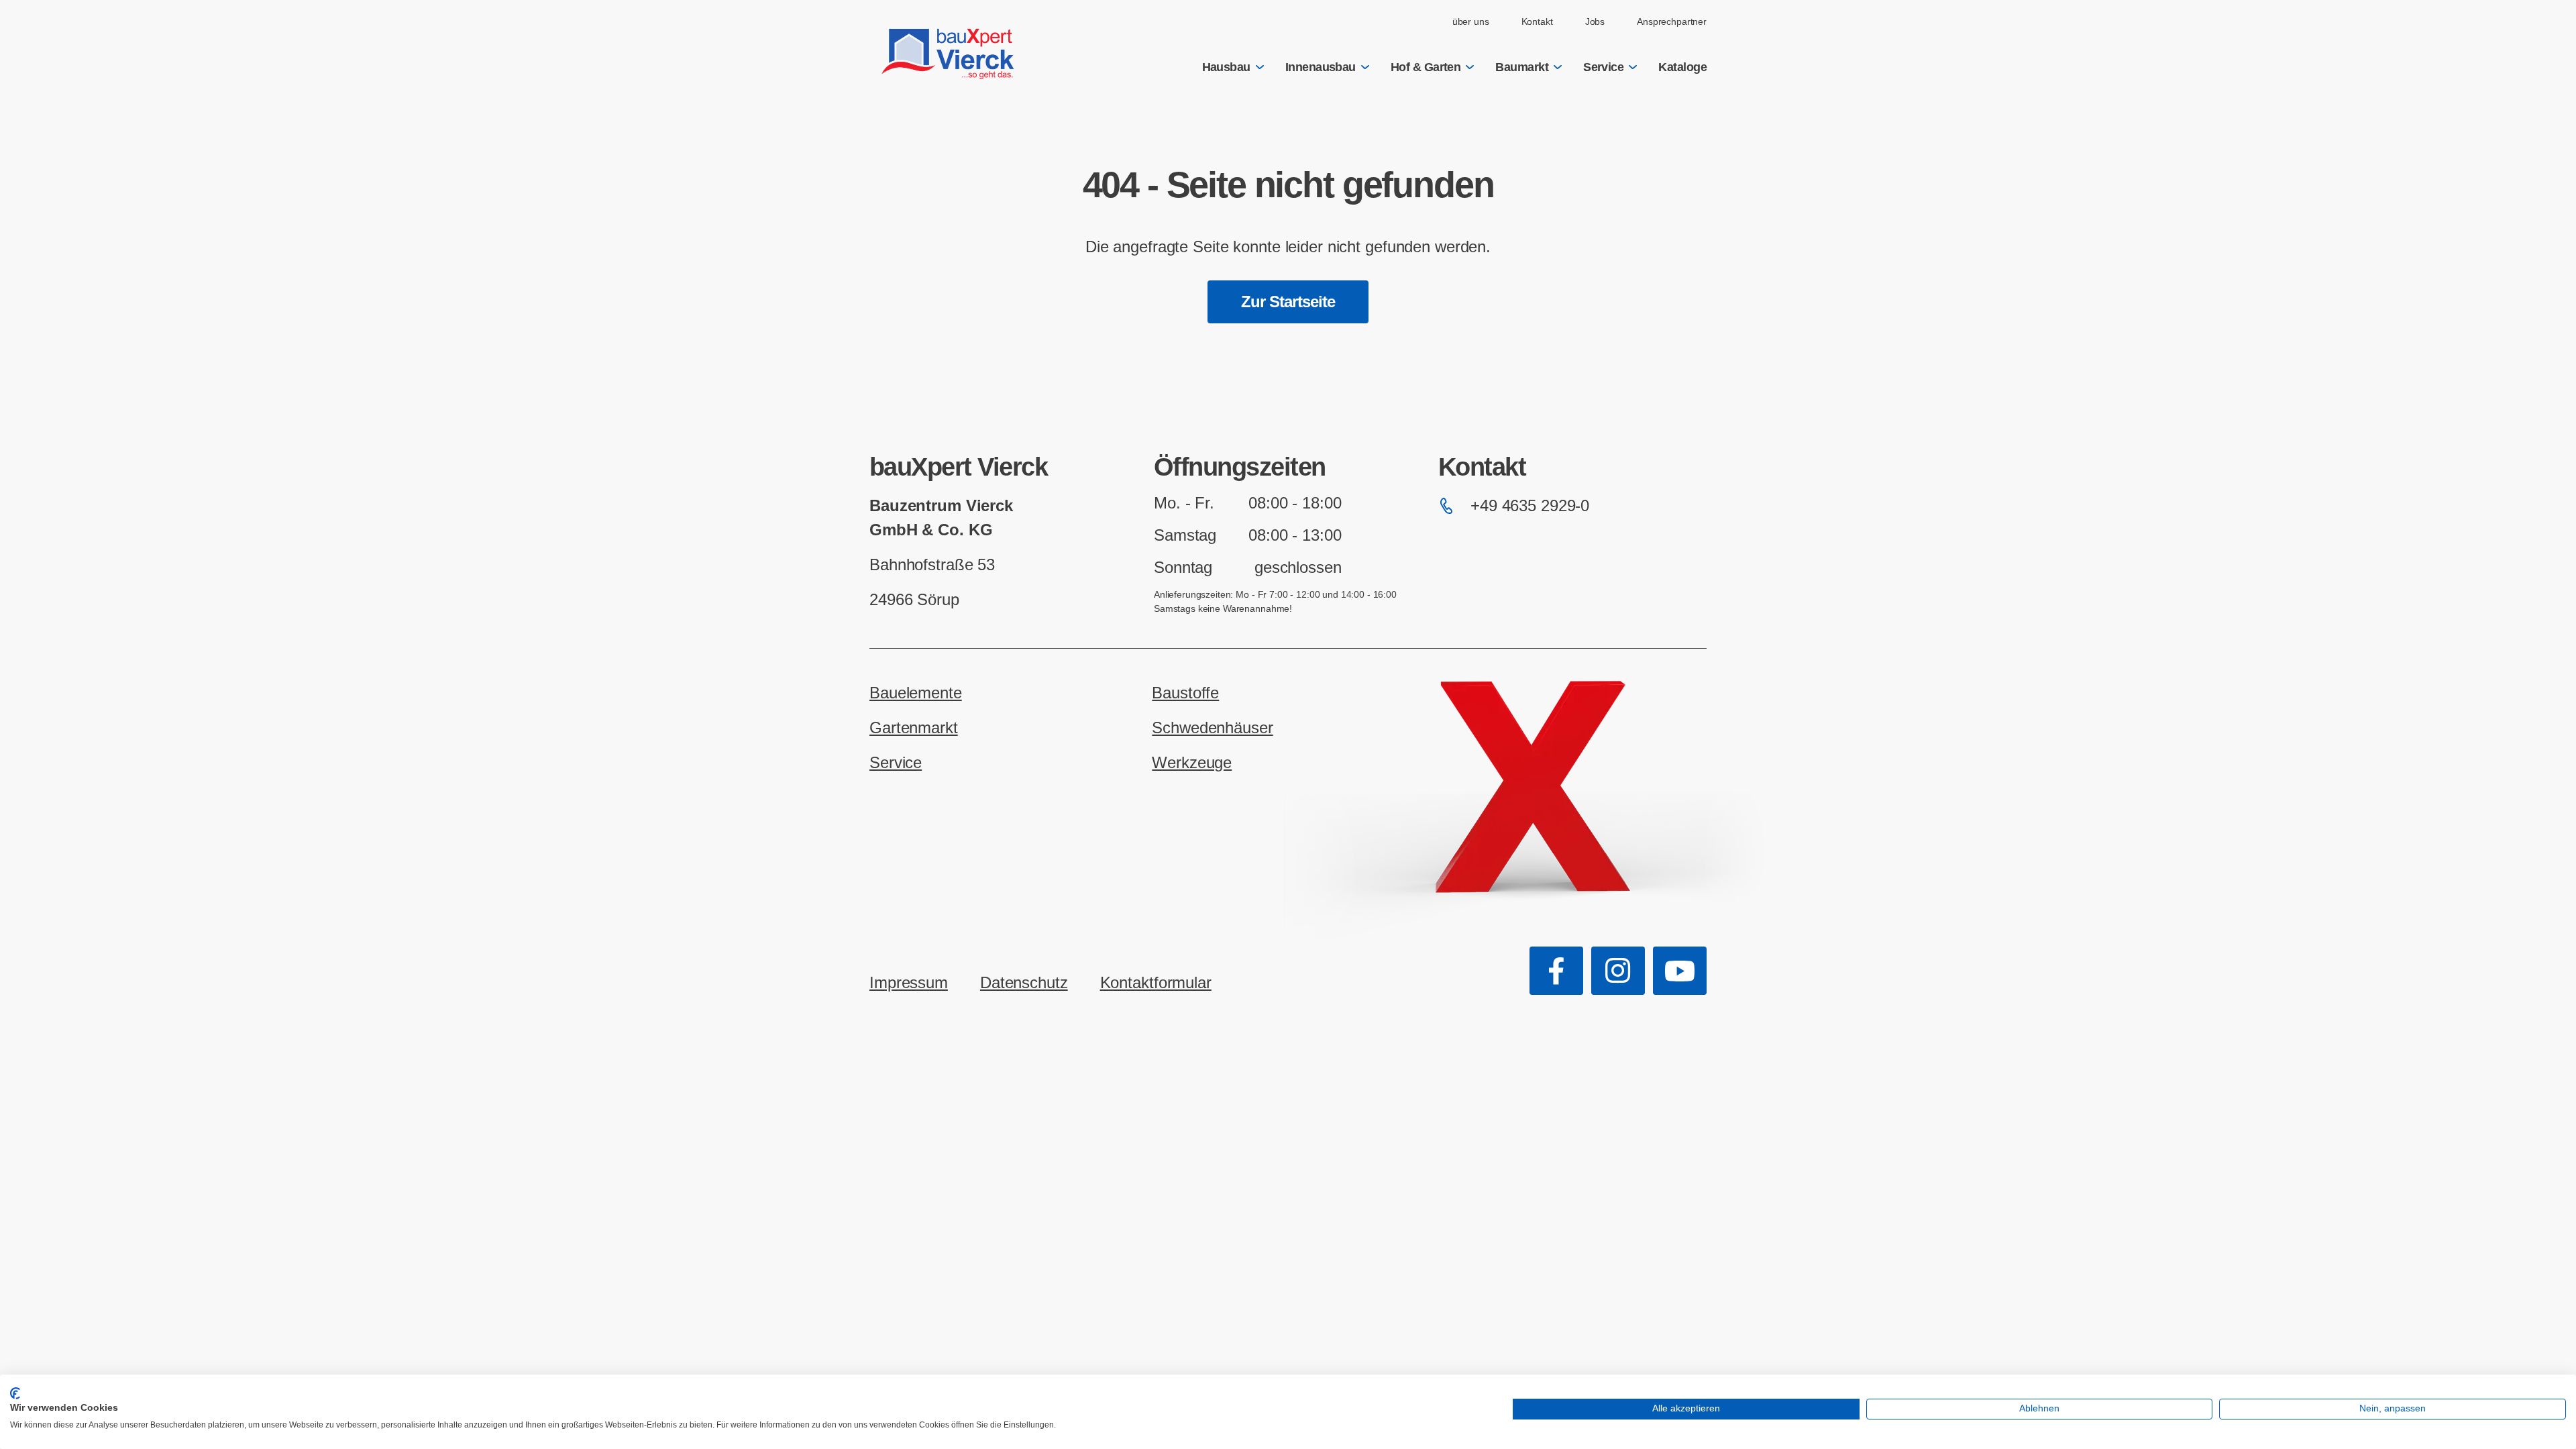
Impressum (909, 982)
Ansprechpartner (1672, 21)
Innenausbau (1321, 67)
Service (1603, 67)
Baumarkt (1522, 67)
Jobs (1595, 21)
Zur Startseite (1288, 302)
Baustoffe (1185, 693)
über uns (1471, 21)
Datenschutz (1024, 982)
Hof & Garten (1426, 67)
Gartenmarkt (914, 728)
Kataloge (1682, 67)
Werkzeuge (1192, 762)
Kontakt (1537, 21)
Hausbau (1226, 67)
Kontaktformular (1156, 982)
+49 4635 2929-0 (1530, 505)
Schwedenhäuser (1212, 728)
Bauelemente (916, 693)
